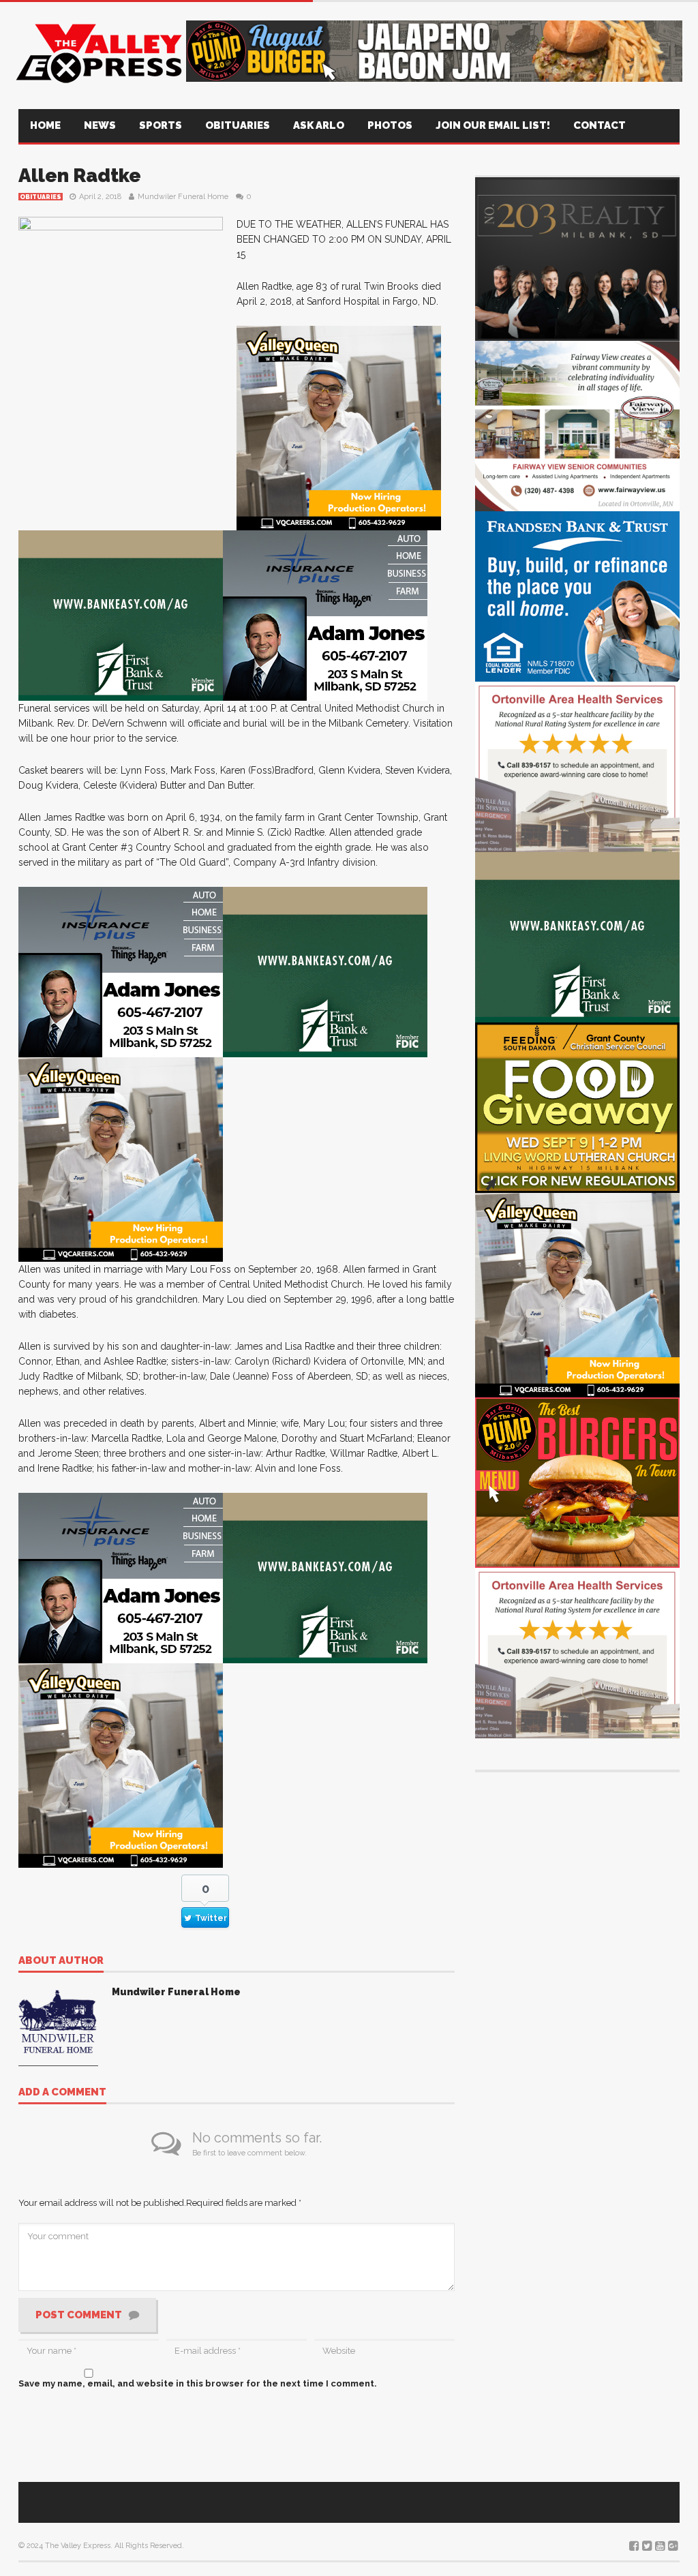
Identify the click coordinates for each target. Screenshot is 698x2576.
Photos (390, 125)
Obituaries (238, 125)
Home (45, 125)
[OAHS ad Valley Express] (577, 766)
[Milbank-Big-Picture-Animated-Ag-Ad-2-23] (121, 615)
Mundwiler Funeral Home (183, 197)
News (100, 125)
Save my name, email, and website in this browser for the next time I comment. (198, 2383)
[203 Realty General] (577, 258)
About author (61, 1961)
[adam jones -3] (325, 615)
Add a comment (62, 2093)
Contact (600, 125)
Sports (161, 125)
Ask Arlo (319, 125)
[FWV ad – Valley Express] (577, 425)
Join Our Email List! (493, 125)
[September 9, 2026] (577, 1107)
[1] (339, 427)
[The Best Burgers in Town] (577, 1482)
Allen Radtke (80, 176)
